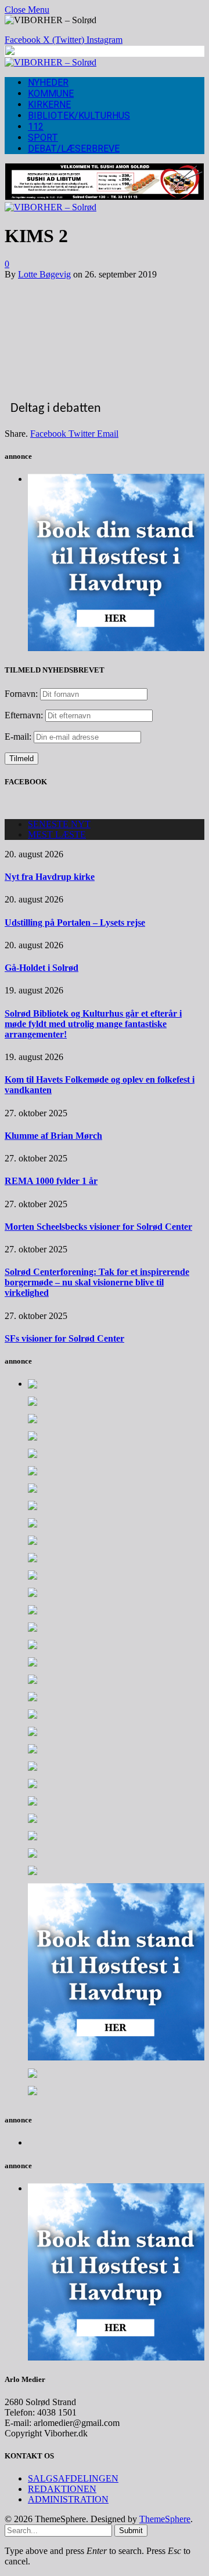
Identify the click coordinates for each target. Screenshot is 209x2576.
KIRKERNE (49, 105)
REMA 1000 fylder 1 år (51, 1181)
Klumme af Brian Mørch (53, 1136)
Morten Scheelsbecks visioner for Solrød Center (98, 1227)
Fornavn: (21, 694)
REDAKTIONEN (62, 2489)
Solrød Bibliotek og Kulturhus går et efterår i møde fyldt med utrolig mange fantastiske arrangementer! (93, 1024)
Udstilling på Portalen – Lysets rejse (75, 922)
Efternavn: (24, 715)
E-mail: (19, 737)
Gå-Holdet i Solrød (42, 968)
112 (36, 127)
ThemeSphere (165, 2519)
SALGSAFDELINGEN (73, 2478)
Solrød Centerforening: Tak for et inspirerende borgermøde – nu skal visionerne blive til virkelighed (97, 1282)
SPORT (43, 138)
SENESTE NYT (59, 824)
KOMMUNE (51, 94)
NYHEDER (48, 83)
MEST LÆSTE (57, 834)
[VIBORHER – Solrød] (51, 62)
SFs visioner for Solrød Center (64, 1338)
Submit (131, 2531)
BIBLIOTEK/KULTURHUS (79, 116)
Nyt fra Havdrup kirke (50, 877)
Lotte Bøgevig (44, 274)
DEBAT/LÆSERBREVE (74, 149)
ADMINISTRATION (68, 2499)
